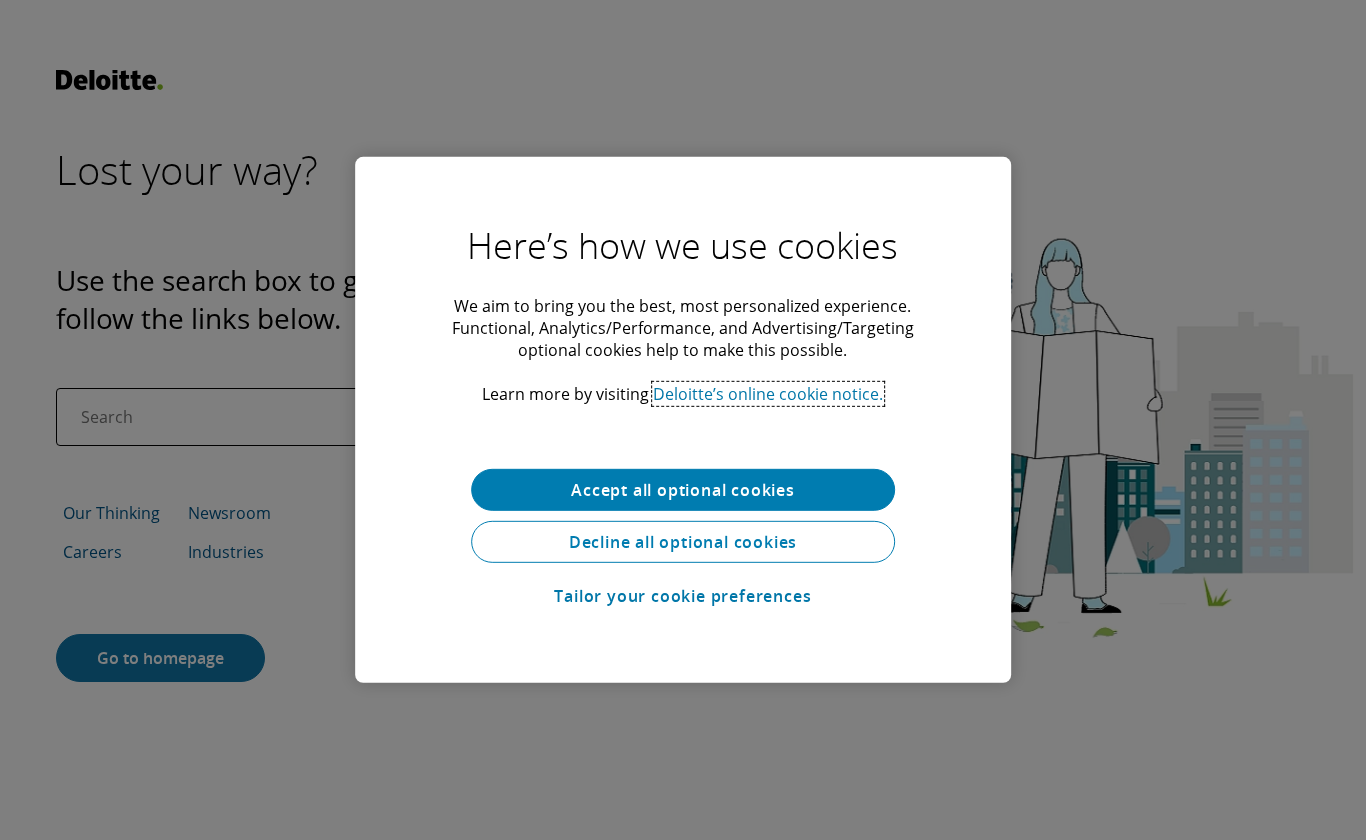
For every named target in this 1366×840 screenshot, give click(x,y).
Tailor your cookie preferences (682, 596)
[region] (683, 420)
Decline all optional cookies (683, 542)
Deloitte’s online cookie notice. (768, 394)
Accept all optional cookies (683, 490)
